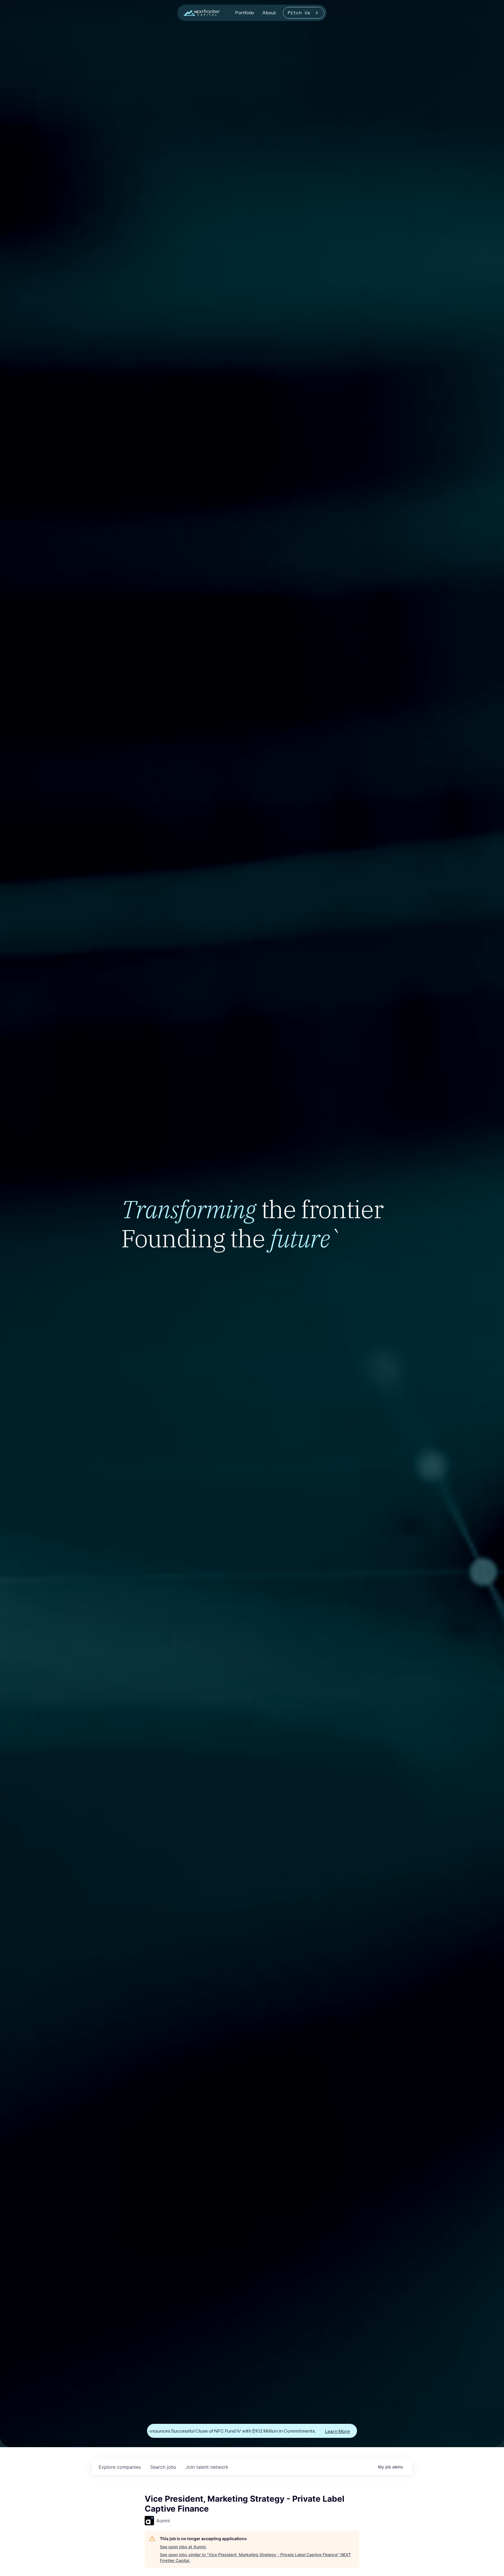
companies (120, 2467)
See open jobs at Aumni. (183, 2547)
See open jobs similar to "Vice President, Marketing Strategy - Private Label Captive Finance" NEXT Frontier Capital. (255, 2557)
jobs (163, 2467)
